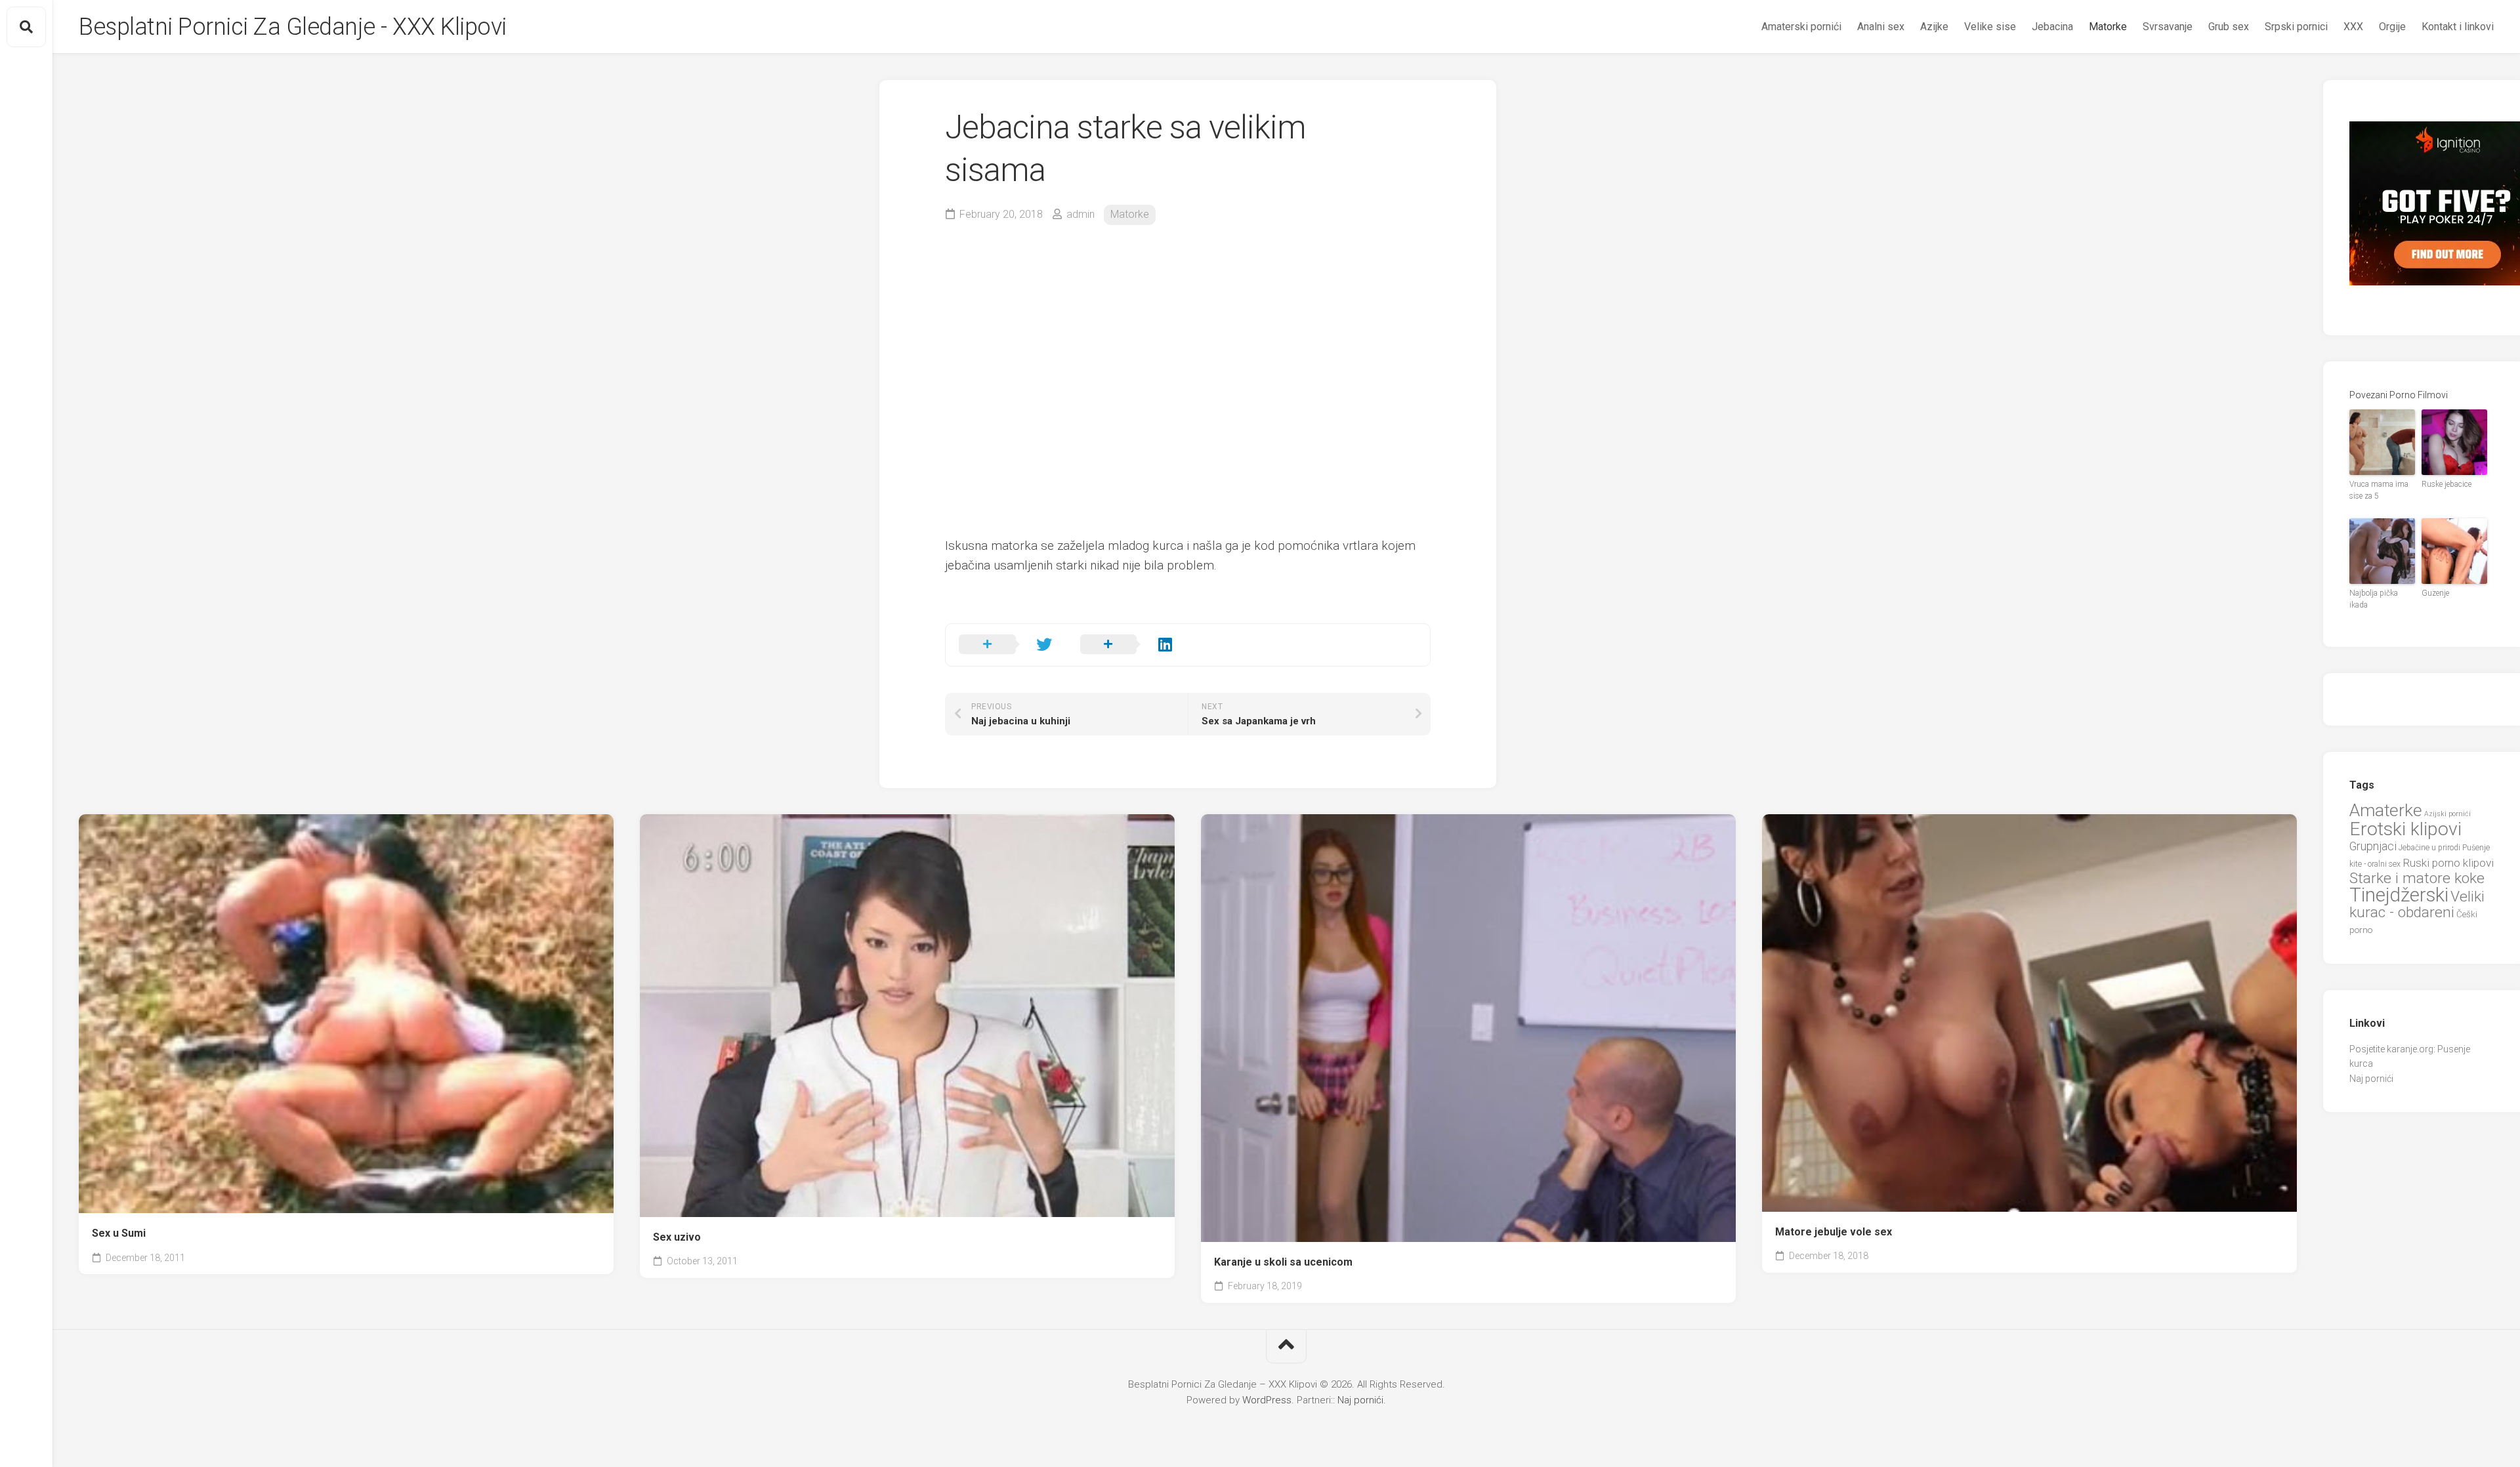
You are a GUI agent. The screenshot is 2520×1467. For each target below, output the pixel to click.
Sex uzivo (677, 1237)
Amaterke (2386, 810)
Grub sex (2229, 27)
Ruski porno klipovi (2448, 863)
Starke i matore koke (2417, 878)
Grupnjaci (2373, 846)
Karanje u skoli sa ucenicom (1283, 1262)
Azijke (1934, 27)
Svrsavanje (2168, 27)
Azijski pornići (2447, 814)
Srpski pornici (2296, 27)
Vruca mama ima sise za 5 (2379, 490)
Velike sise (1990, 27)
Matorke (2108, 27)
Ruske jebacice (2446, 484)
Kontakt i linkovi (2458, 27)
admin (1081, 214)
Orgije (2392, 27)
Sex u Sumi (119, 1233)
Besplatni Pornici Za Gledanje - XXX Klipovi (293, 27)
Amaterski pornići (1801, 27)
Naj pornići (2371, 1079)
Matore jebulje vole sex (1834, 1232)
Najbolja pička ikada (2374, 599)
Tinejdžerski (2399, 895)
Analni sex (1881, 27)
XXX (2353, 27)
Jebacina (2052, 27)
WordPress (1267, 1400)
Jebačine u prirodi (2429, 848)
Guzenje (2435, 593)
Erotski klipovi (2405, 829)
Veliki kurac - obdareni (2417, 905)
